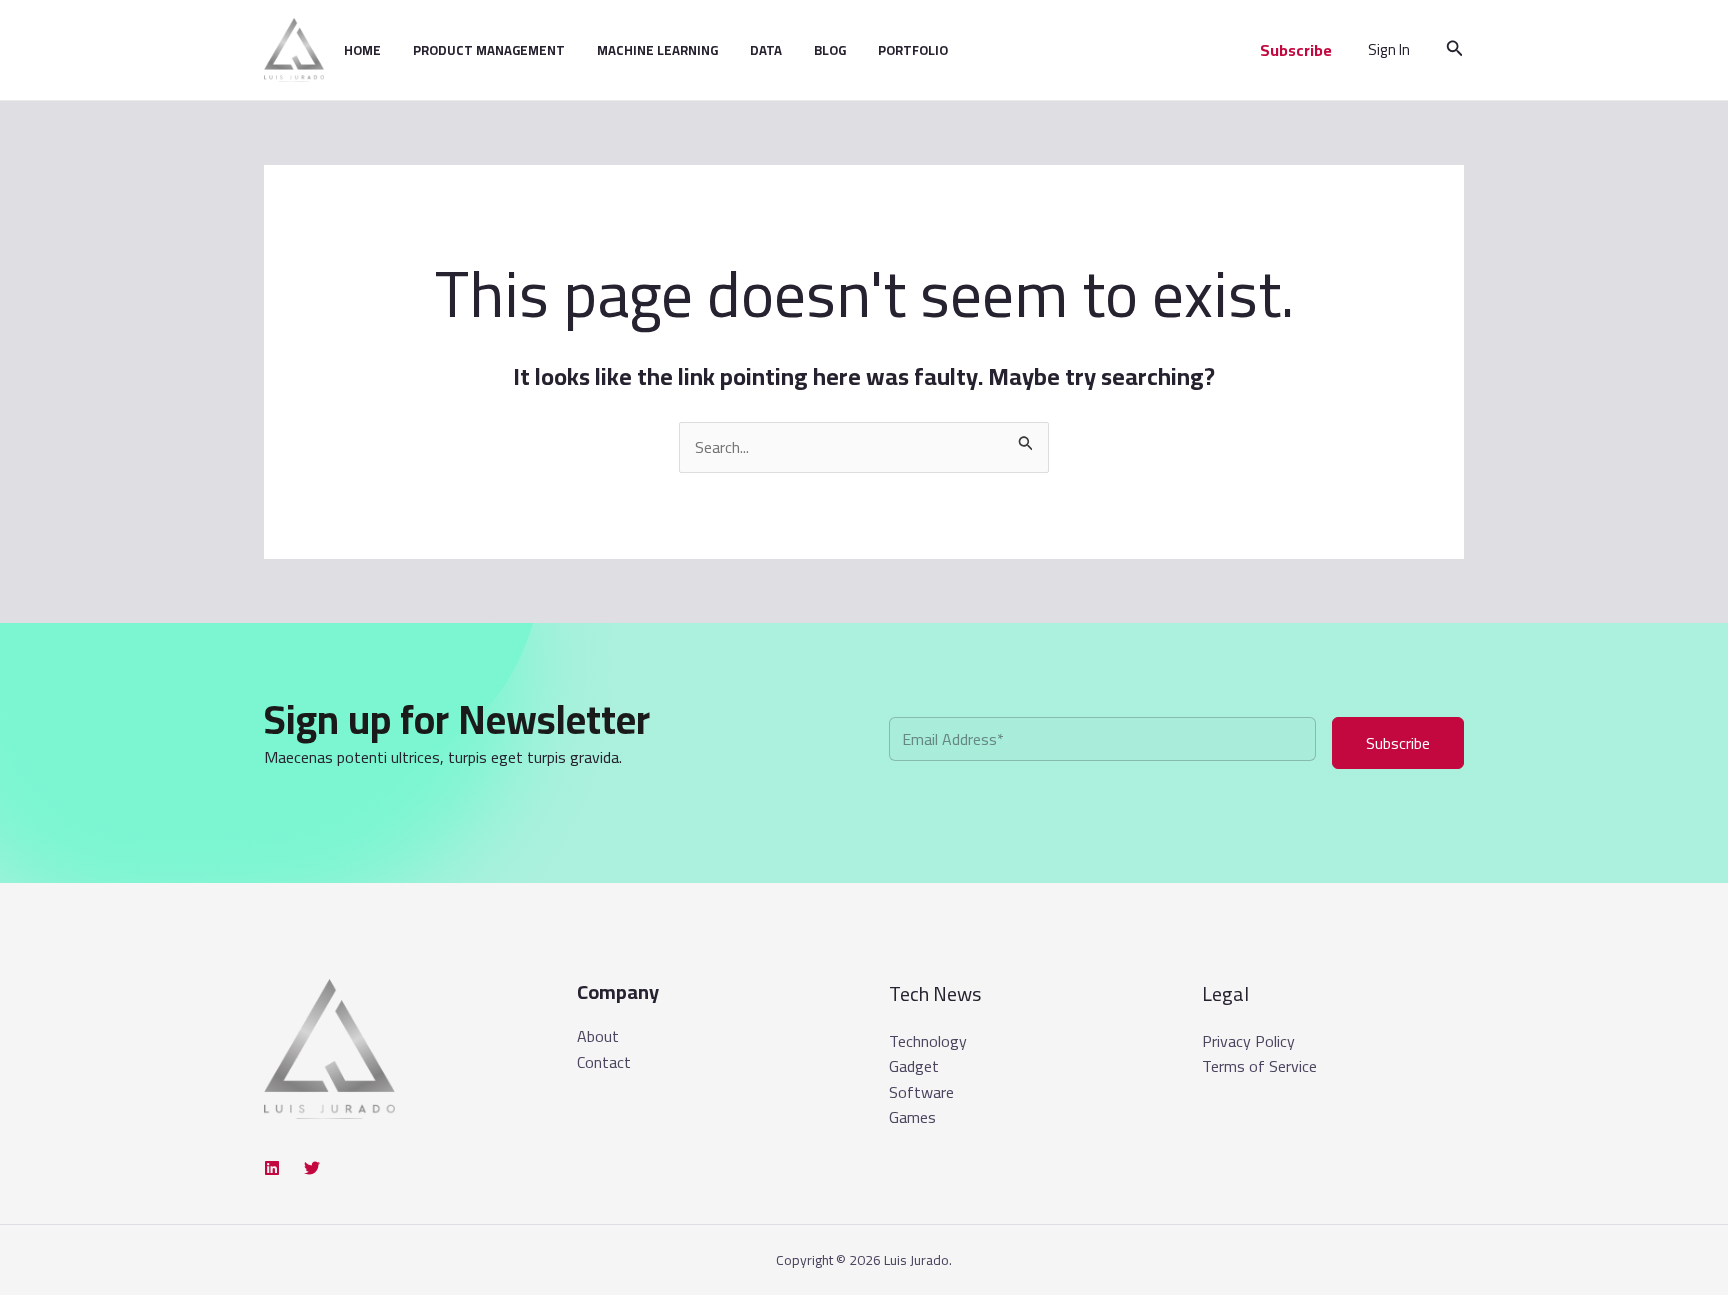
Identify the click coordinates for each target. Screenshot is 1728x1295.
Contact (604, 1063)
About (598, 1037)
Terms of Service (1259, 1066)
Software (921, 1092)
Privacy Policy (1248, 1041)
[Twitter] (312, 1168)
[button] (1296, 50)
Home (362, 50)
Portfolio (913, 50)
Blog (830, 50)
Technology (928, 1041)
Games (912, 1117)
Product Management (489, 50)
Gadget (914, 1066)
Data (766, 50)
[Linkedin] (272, 1168)
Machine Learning (657, 50)
